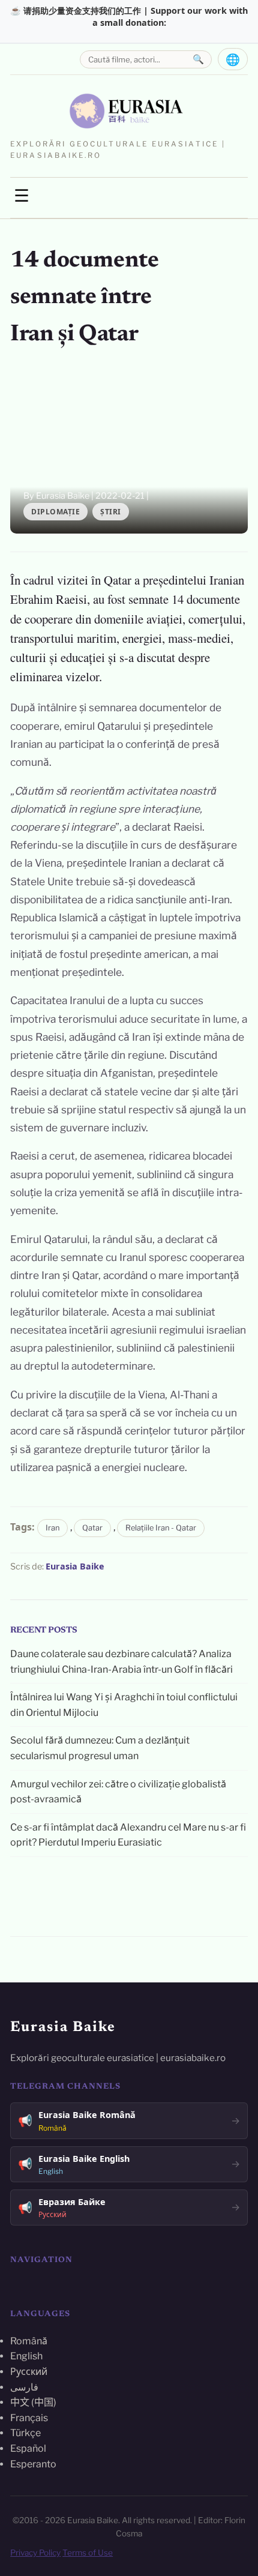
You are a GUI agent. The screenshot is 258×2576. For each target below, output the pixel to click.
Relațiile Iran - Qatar (161, 1528)
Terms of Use (88, 2553)
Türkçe (25, 2433)
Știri (111, 512)
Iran (52, 1528)
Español (28, 2448)
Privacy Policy (35, 2553)
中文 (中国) (33, 2402)
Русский (29, 2372)
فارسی (24, 2387)
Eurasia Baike (75, 1566)
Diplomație (55, 512)
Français (29, 2418)
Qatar (92, 1528)
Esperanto (33, 2464)
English (26, 2356)
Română (29, 2341)
